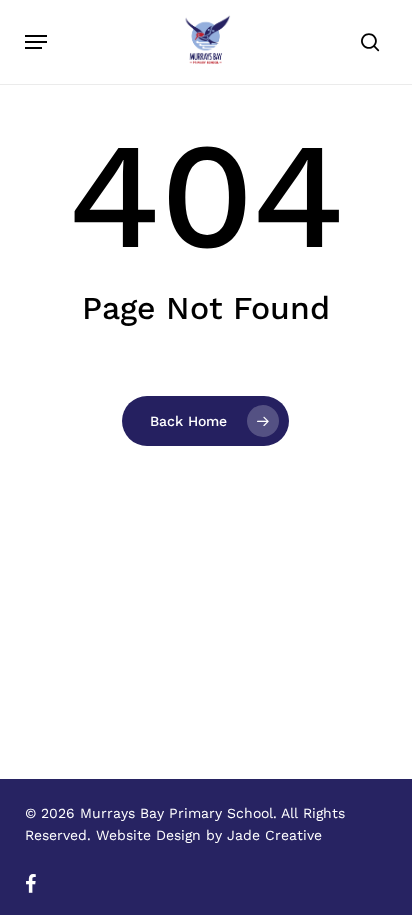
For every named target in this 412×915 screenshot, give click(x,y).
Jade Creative (274, 835)
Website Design (148, 835)
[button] (36, 42)
